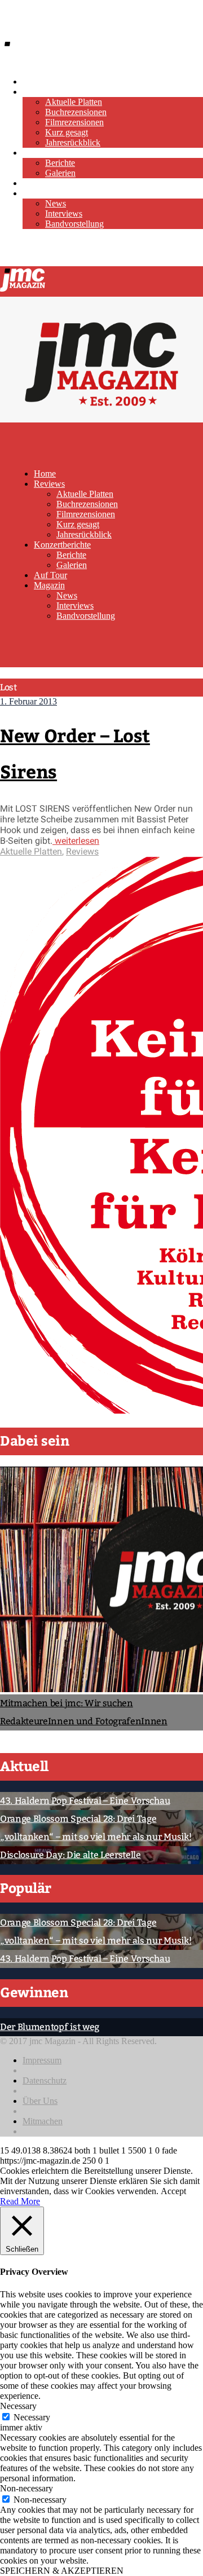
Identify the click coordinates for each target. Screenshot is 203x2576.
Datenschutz (45, 2080)
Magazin (38, 193)
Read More (20, 2201)
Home (34, 82)
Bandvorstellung (74, 224)
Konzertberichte (51, 153)
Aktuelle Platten (74, 102)
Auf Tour (39, 183)
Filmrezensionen (74, 122)
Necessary (32, 2417)
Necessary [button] (18, 2406)
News (56, 203)
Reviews (38, 92)
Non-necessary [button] (27, 2488)
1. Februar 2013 (28, 701)
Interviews (64, 213)
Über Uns (40, 2101)
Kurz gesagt (67, 132)
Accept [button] (173, 2191)
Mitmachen (43, 2121)
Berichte (60, 163)
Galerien (60, 173)
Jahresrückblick (73, 142)
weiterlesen (76, 841)
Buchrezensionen (76, 112)
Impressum (42, 2060)
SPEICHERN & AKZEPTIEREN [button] (62, 2571)
